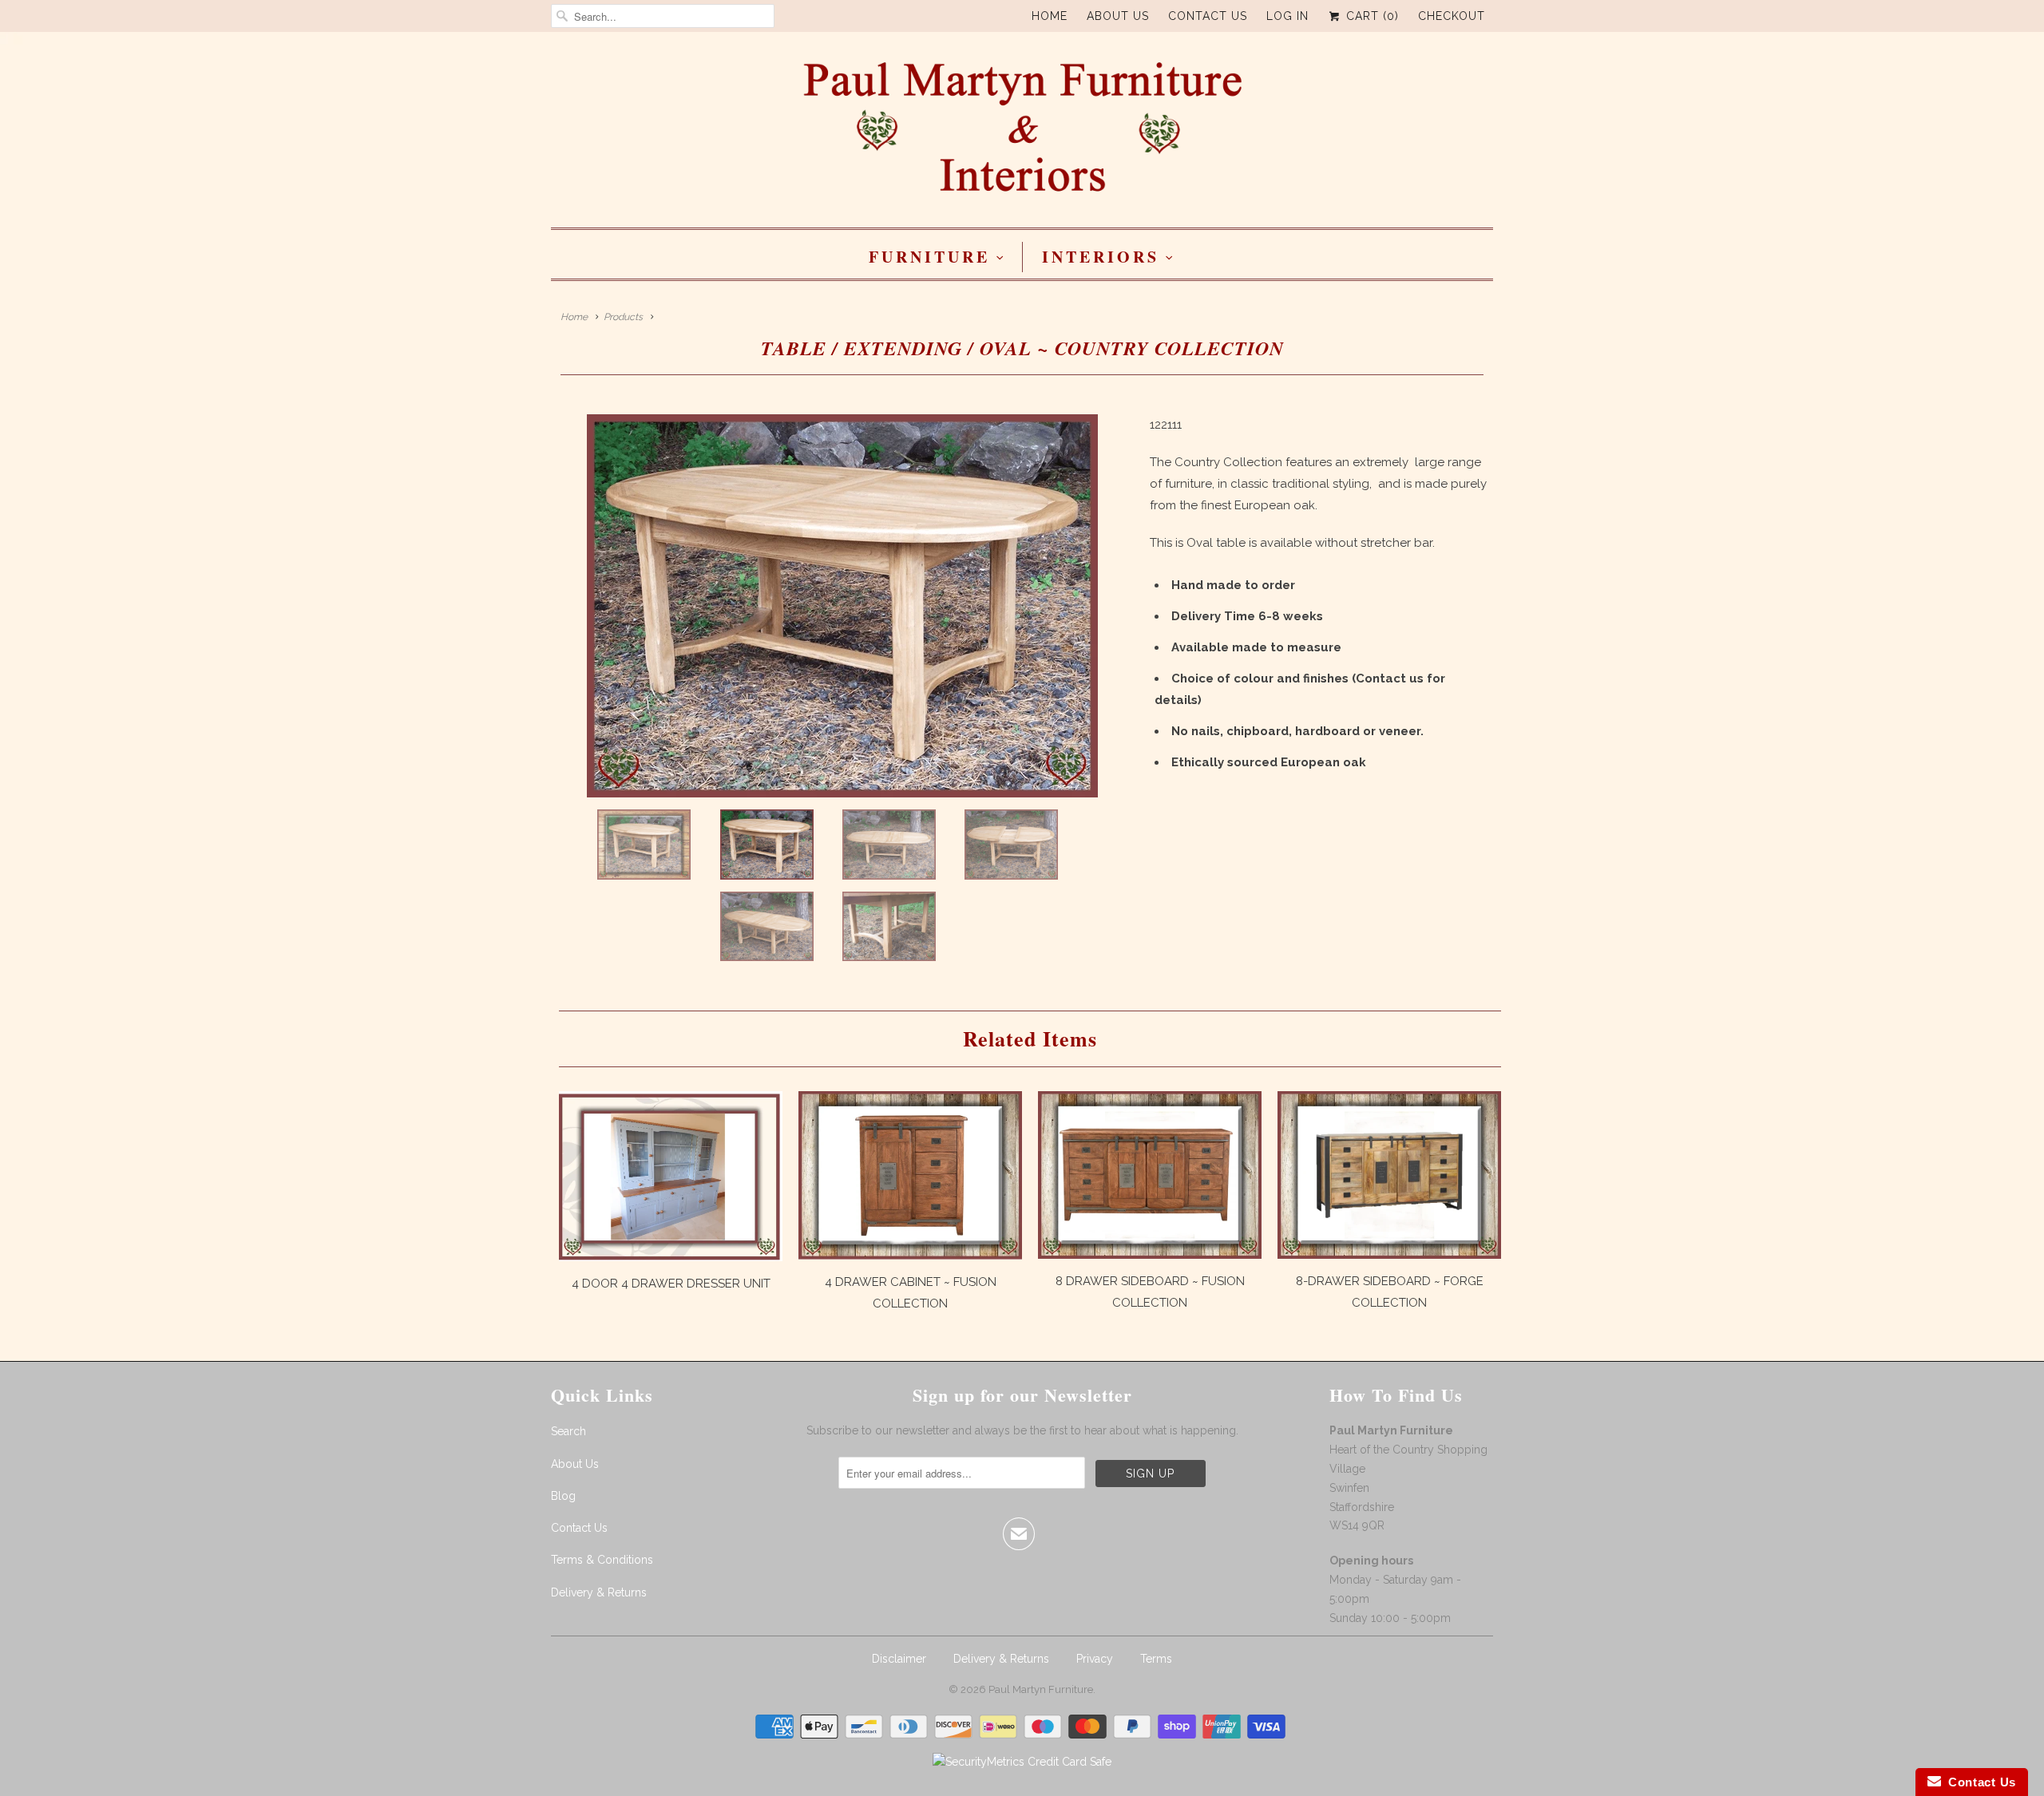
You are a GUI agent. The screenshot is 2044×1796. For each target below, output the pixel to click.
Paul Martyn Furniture (1041, 1689)
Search (568, 1431)
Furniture (929, 257)
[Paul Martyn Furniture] (1022, 134)
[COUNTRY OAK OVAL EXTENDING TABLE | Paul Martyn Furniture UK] (842, 606)
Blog (563, 1496)
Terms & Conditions (602, 1560)
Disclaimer (899, 1659)
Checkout (1452, 16)
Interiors (1101, 257)
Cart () (1371, 16)
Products (623, 317)
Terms (1156, 1659)
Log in (1287, 16)
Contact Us (1208, 16)
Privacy (1095, 1659)
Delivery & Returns (599, 1592)
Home (1050, 16)
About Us (1118, 16)
